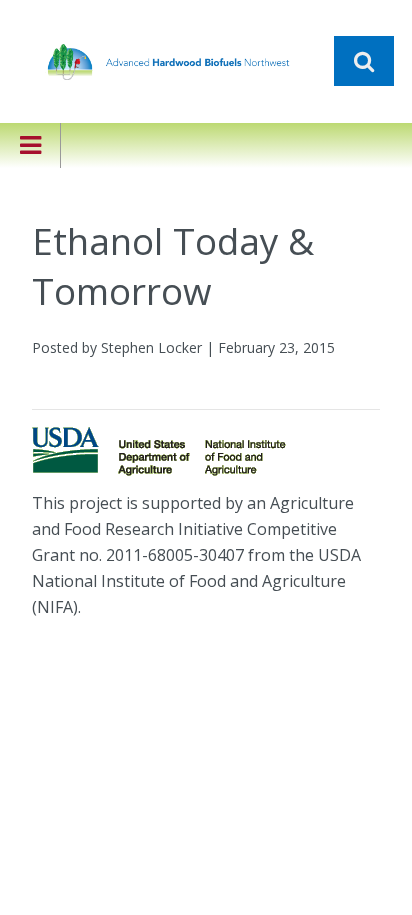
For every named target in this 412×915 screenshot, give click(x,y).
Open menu (30, 158)
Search (364, 61)
